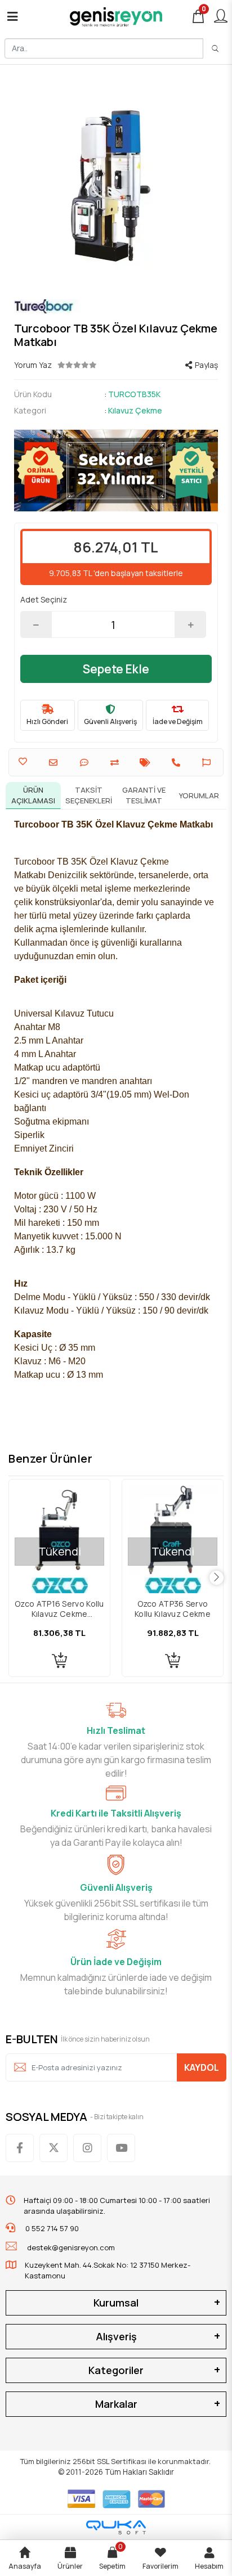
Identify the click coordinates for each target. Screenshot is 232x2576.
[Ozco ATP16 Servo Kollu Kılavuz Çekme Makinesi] (59, 1530)
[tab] (33, 795)
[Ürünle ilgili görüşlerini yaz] (86, 763)
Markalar (116, 2404)
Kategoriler (116, 2370)
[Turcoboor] (116, 306)
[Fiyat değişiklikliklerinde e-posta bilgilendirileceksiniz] (146, 763)
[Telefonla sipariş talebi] (177, 763)
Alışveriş (116, 2336)
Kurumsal (116, 2303)
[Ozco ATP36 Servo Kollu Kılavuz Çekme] (173, 1530)
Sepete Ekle (116, 669)
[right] (217, 1578)
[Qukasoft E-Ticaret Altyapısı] (116, 2527)
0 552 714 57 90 (51, 2228)
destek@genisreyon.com (71, 2247)
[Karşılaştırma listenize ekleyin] (116, 763)
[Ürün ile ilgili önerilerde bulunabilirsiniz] (208, 763)
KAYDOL (202, 2067)
